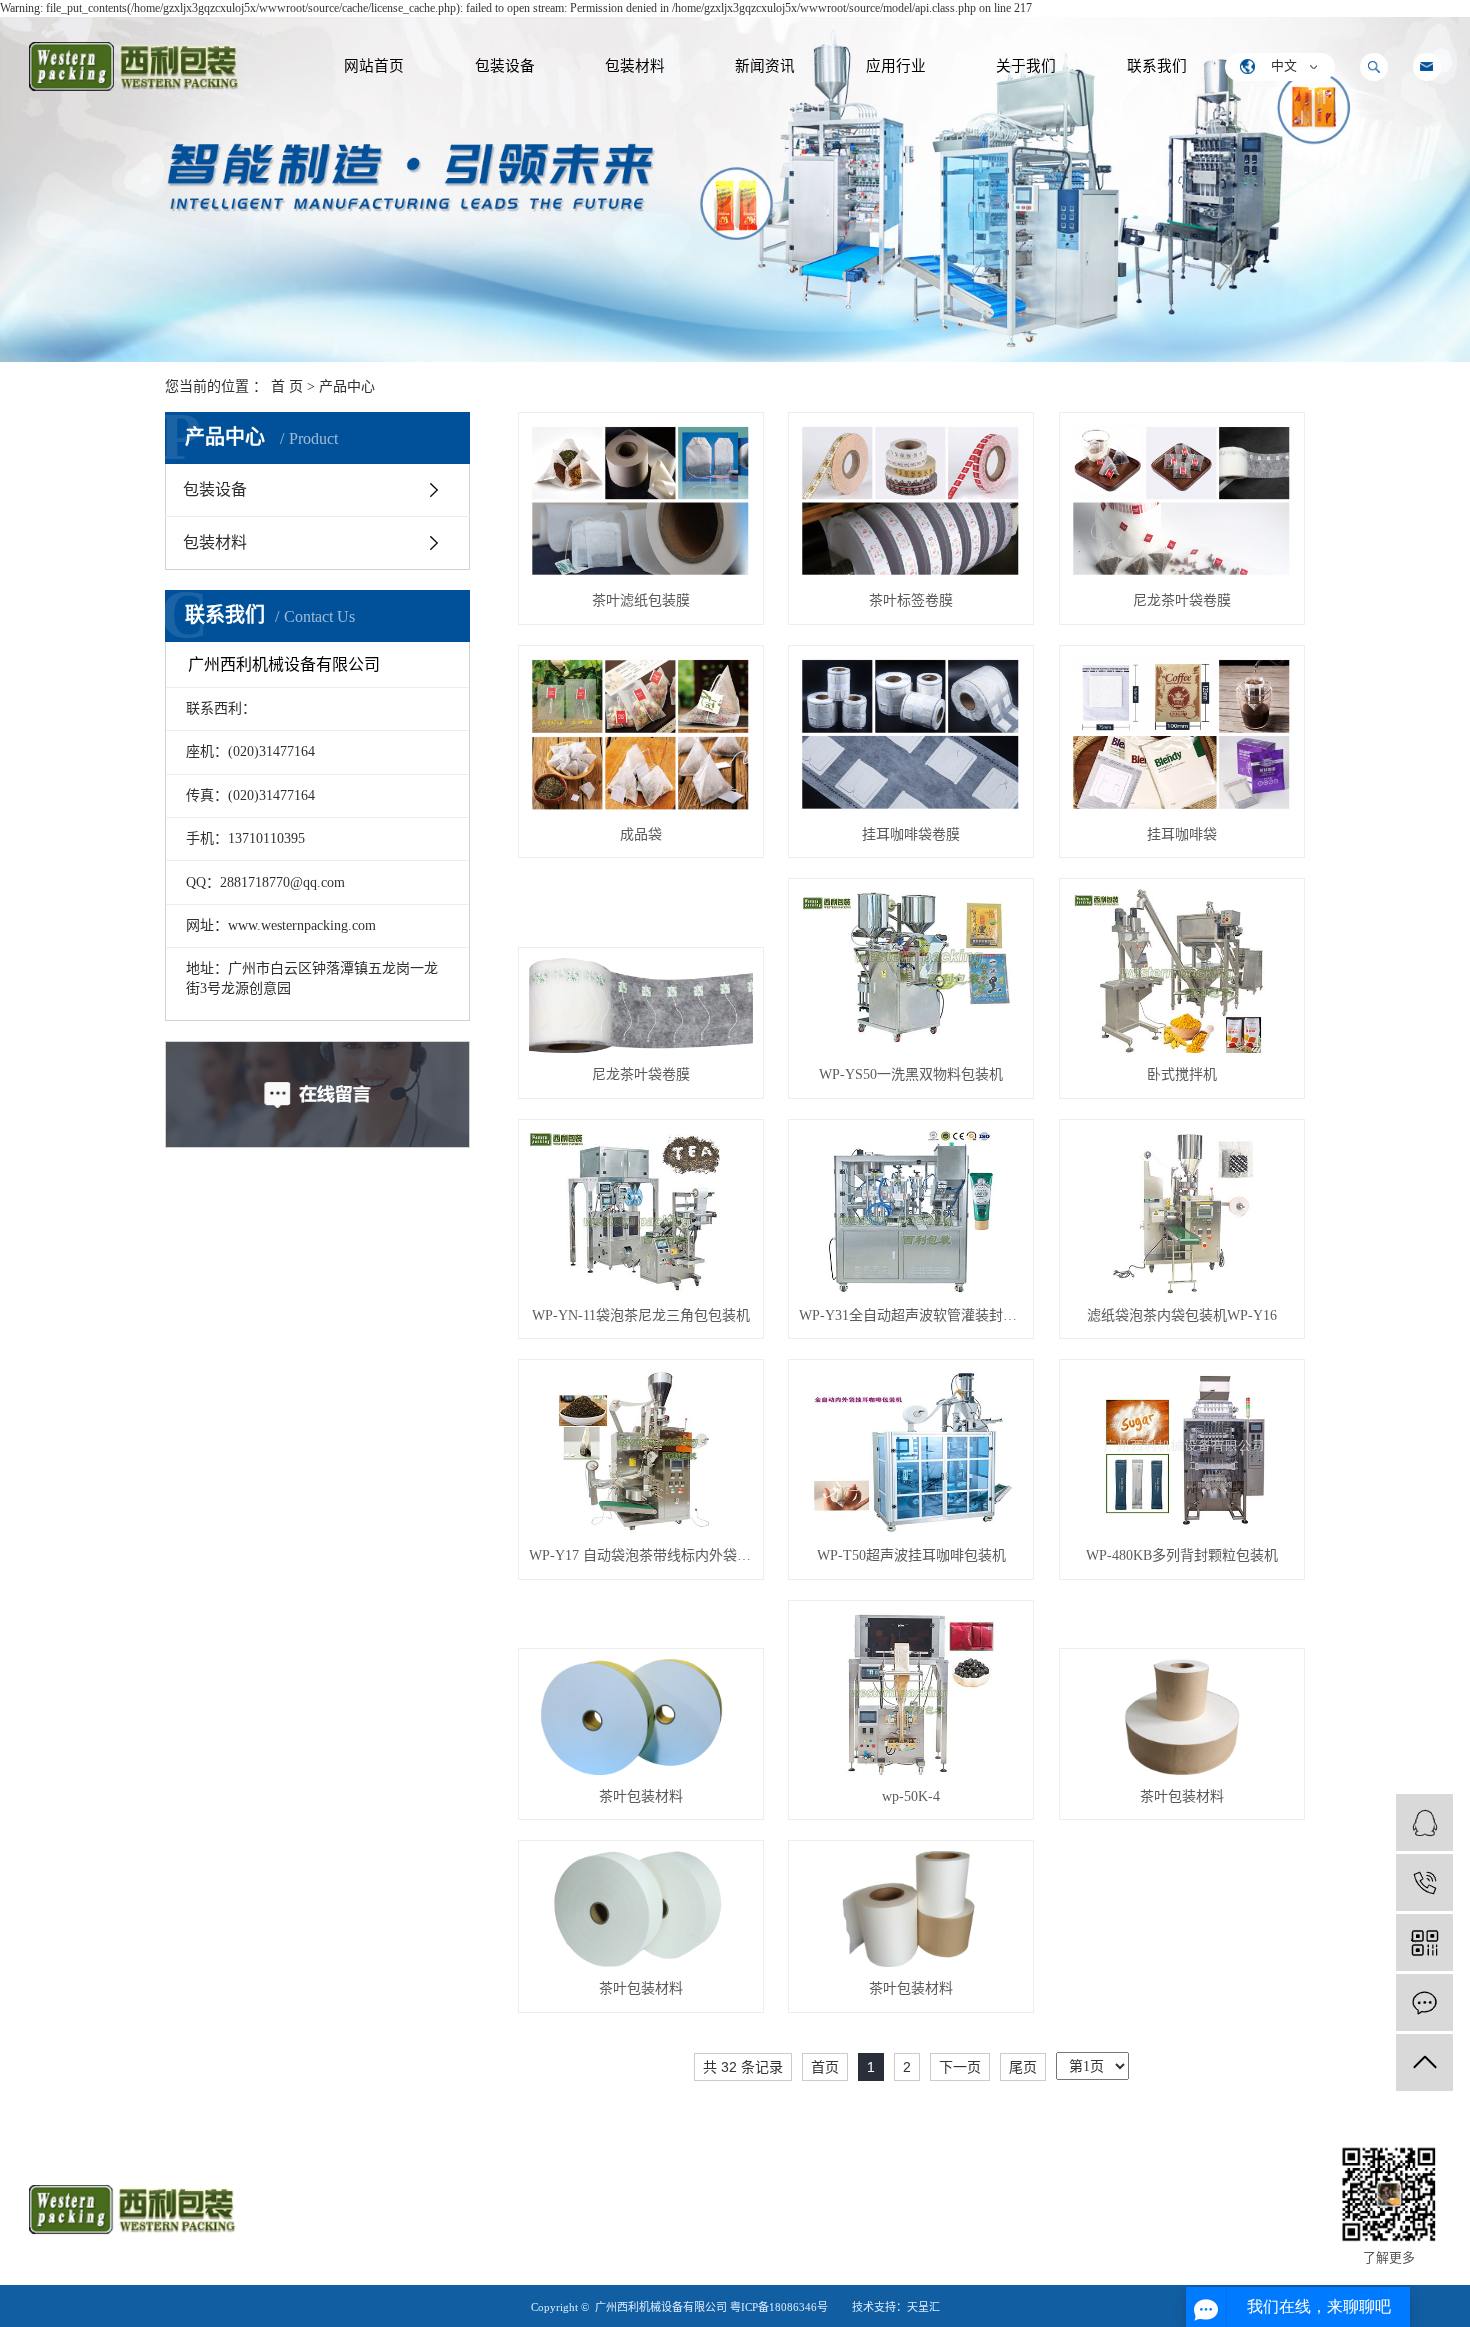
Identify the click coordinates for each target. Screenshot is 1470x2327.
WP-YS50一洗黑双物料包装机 (911, 1074)
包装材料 (635, 66)
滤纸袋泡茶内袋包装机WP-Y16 (1182, 1315)
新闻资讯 (765, 66)
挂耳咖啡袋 (1182, 834)
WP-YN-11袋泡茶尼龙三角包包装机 (641, 1315)
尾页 (1023, 2067)
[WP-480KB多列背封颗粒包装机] (1182, 1452)
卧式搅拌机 (1182, 1074)
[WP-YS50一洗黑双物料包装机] (911, 971)
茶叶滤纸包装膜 (641, 600)
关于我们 (1026, 66)
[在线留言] (1424, 2002)
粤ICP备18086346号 (779, 2307)
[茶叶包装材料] (641, 1717)
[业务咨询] (1424, 1822)
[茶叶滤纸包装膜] (641, 501)
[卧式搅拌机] (1182, 971)
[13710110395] (1424, 1882)
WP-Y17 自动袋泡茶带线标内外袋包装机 (641, 1555)
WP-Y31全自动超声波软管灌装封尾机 (911, 1315)
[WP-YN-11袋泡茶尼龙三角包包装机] (641, 1212)
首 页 (287, 386)
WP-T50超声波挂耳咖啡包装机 (911, 1555)
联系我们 (1157, 66)
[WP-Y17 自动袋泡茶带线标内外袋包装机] (641, 1452)
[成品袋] (641, 734)
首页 (825, 2067)
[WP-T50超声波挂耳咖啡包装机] (911, 1452)
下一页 (960, 2067)
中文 (1284, 66)
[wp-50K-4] (911, 1693)
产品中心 (347, 386)
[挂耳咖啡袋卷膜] (911, 734)
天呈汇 (923, 2307)
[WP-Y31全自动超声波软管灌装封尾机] (911, 1212)
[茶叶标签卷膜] (911, 501)
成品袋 (641, 834)
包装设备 (505, 66)
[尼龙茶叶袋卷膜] (1182, 501)
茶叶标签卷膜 (911, 600)
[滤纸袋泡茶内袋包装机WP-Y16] (1182, 1212)
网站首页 (374, 66)
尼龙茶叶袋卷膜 (1182, 600)
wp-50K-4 (911, 1796)
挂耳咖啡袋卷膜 (911, 834)
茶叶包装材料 (641, 1796)
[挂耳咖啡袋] (1182, 734)
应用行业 (896, 66)
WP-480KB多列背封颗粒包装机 (1182, 1555)
